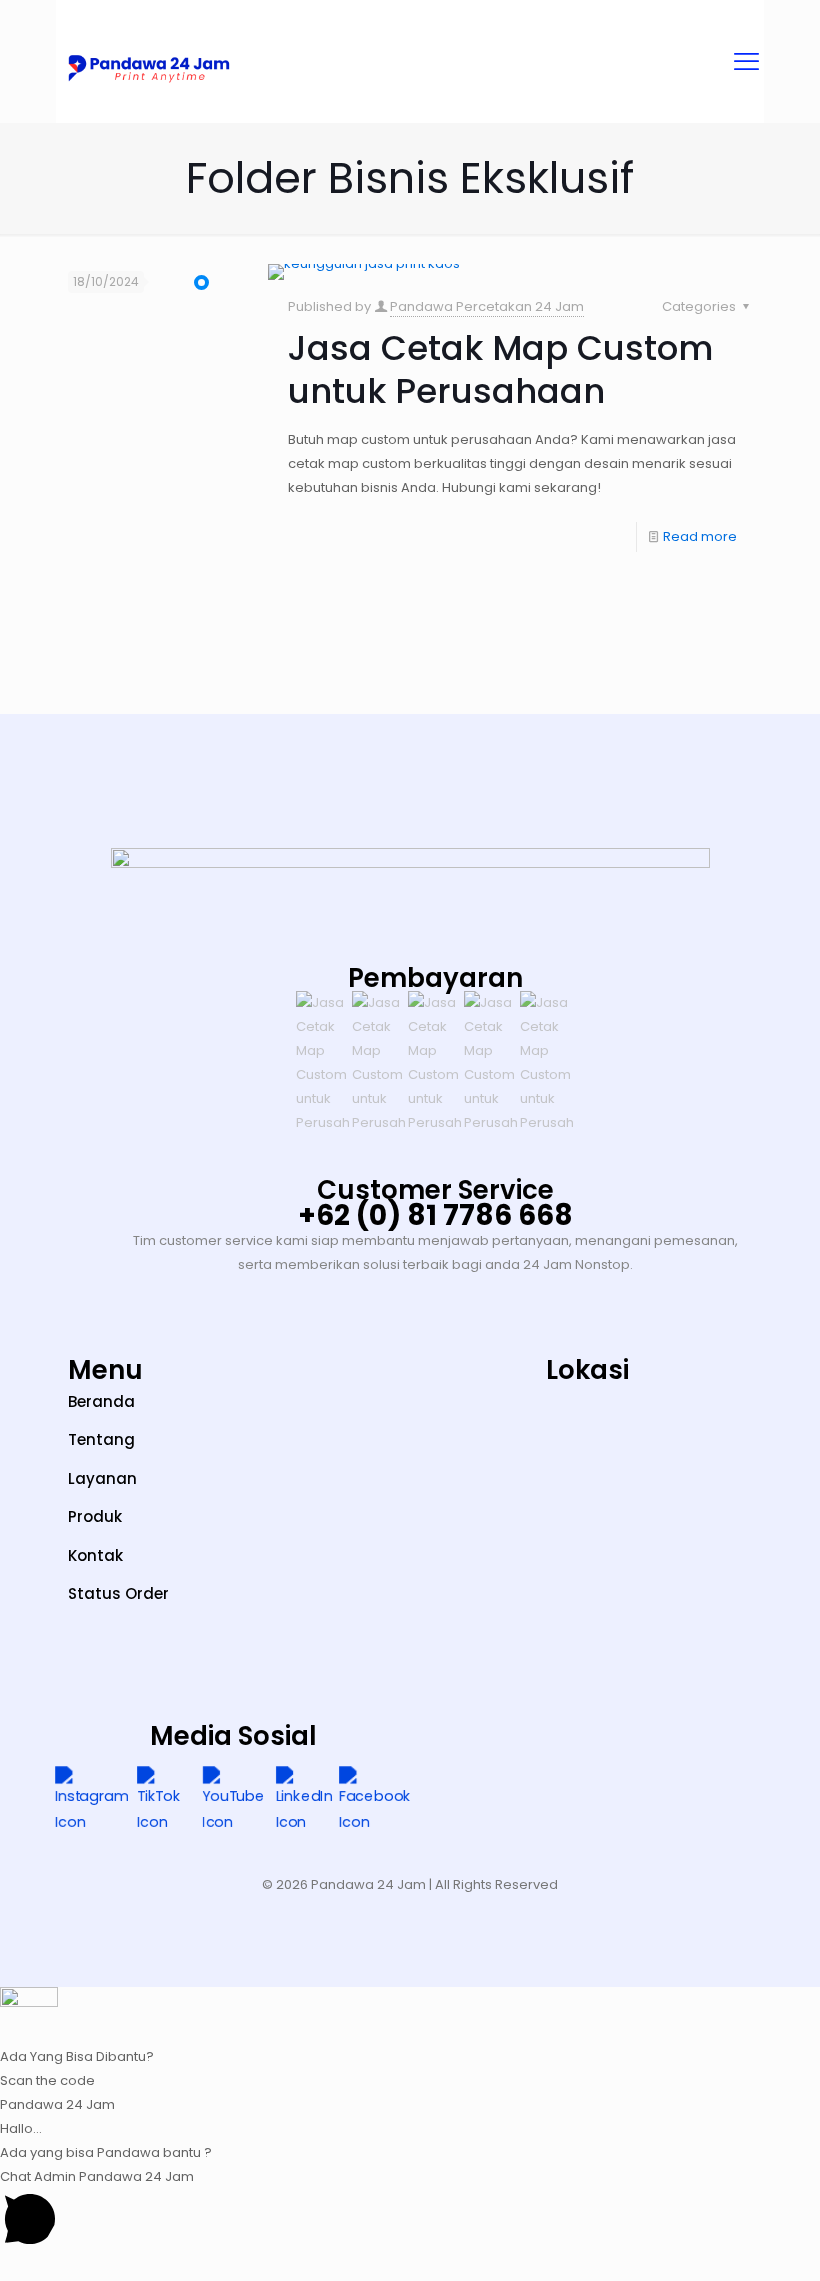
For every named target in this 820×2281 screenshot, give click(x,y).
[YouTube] (233, 1801)
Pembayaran (435, 978)
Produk (95, 1516)
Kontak (95, 1555)
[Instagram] (91, 1801)
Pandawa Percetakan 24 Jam (487, 306)
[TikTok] (162, 1801)
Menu (105, 1370)
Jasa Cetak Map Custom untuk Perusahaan (500, 369)
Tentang (101, 1439)
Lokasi (587, 1370)
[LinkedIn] (304, 1801)
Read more (700, 536)
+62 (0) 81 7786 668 (435, 1215)
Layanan (102, 1478)
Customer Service (435, 1190)
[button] (410, 2028)
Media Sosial (233, 1736)
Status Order (118, 1593)
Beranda (101, 1401)
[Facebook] (375, 1801)
